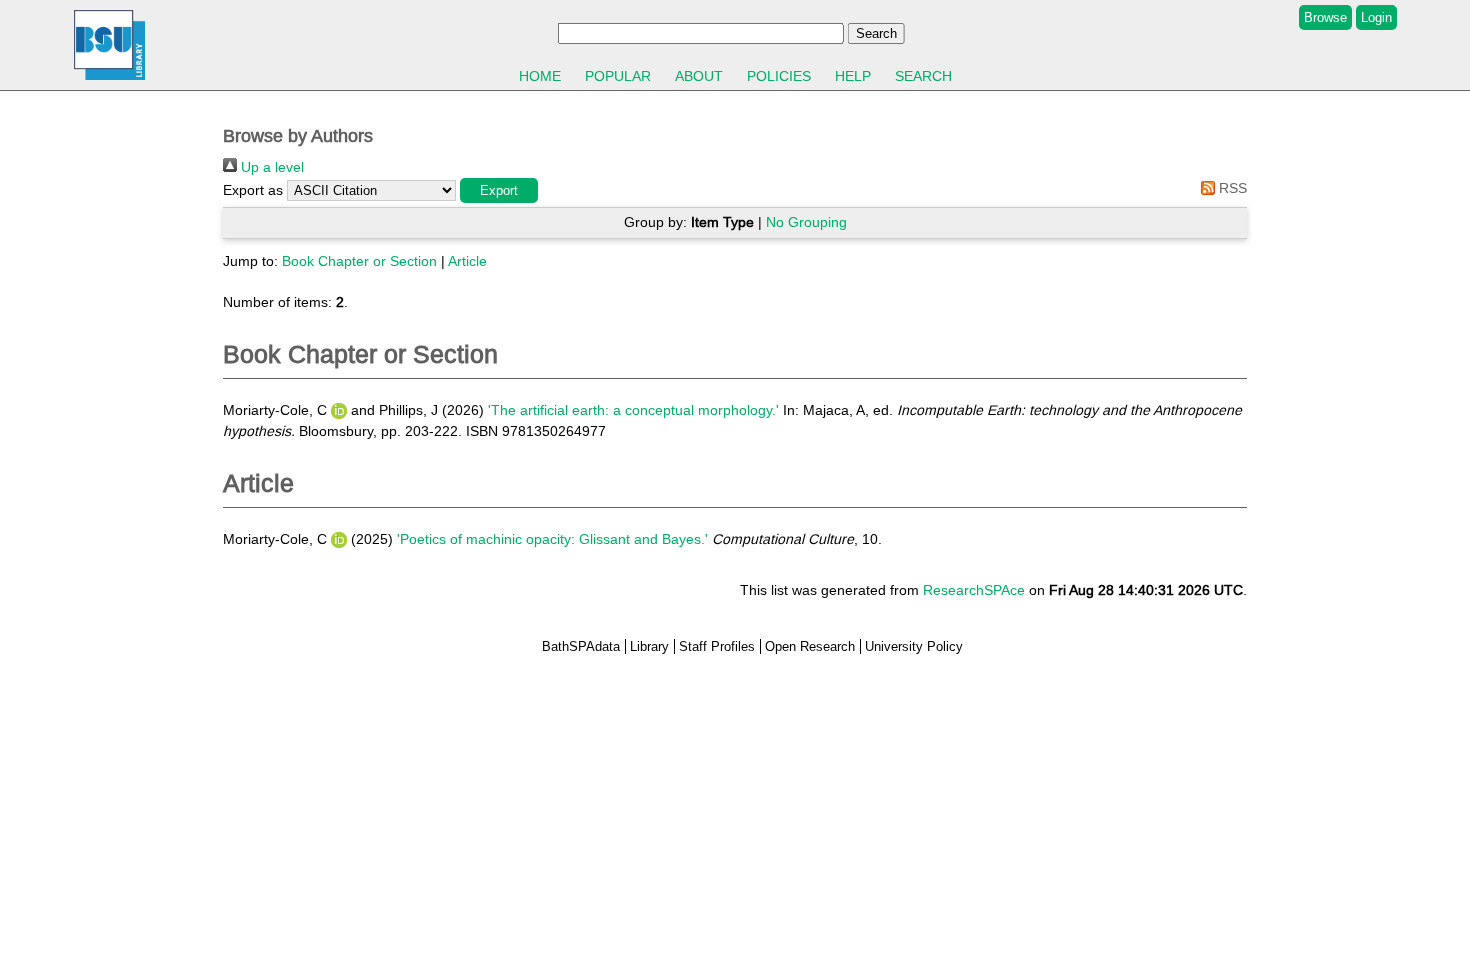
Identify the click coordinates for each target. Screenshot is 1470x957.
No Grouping (806, 222)
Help (853, 76)
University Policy (914, 646)
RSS (1231, 188)
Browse (1325, 17)
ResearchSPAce (974, 590)
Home (540, 76)
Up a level (270, 167)
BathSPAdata (581, 646)
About (699, 76)
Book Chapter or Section (359, 261)
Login (1376, 17)
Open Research (810, 646)
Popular (618, 76)
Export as (253, 190)
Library (649, 646)
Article (467, 261)
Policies (779, 76)
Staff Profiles (717, 646)
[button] (499, 190)
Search (923, 76)
